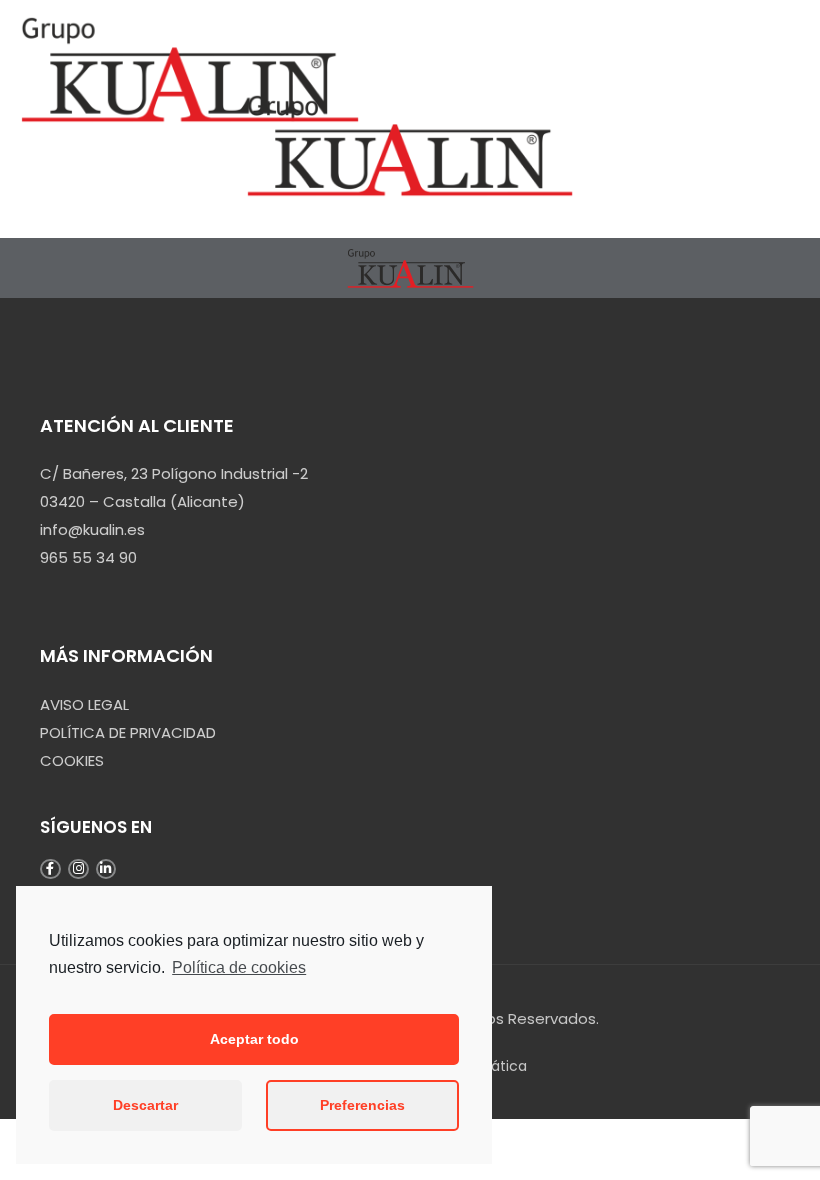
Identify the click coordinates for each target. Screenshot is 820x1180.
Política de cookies (239, 967)
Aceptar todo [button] (254, 1039)
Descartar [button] (145, 1105)
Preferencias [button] (362, 1105)
